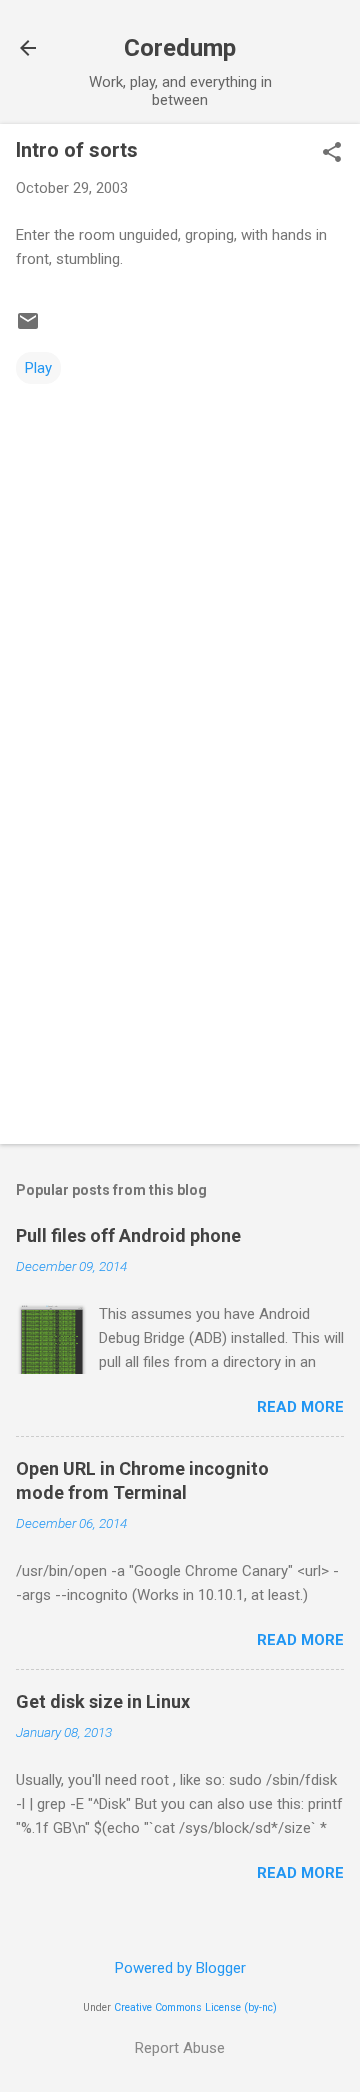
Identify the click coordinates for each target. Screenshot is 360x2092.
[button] (332, 154)
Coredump (180, 48)
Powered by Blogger (180, 1968)
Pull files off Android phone (128, 1235)
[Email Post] (28, 328)
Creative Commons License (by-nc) (195, 2007)
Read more (300, 1407)
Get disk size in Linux (103, 1701)
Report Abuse (180, 2048)
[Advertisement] (180, 987)
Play (38, 368)
